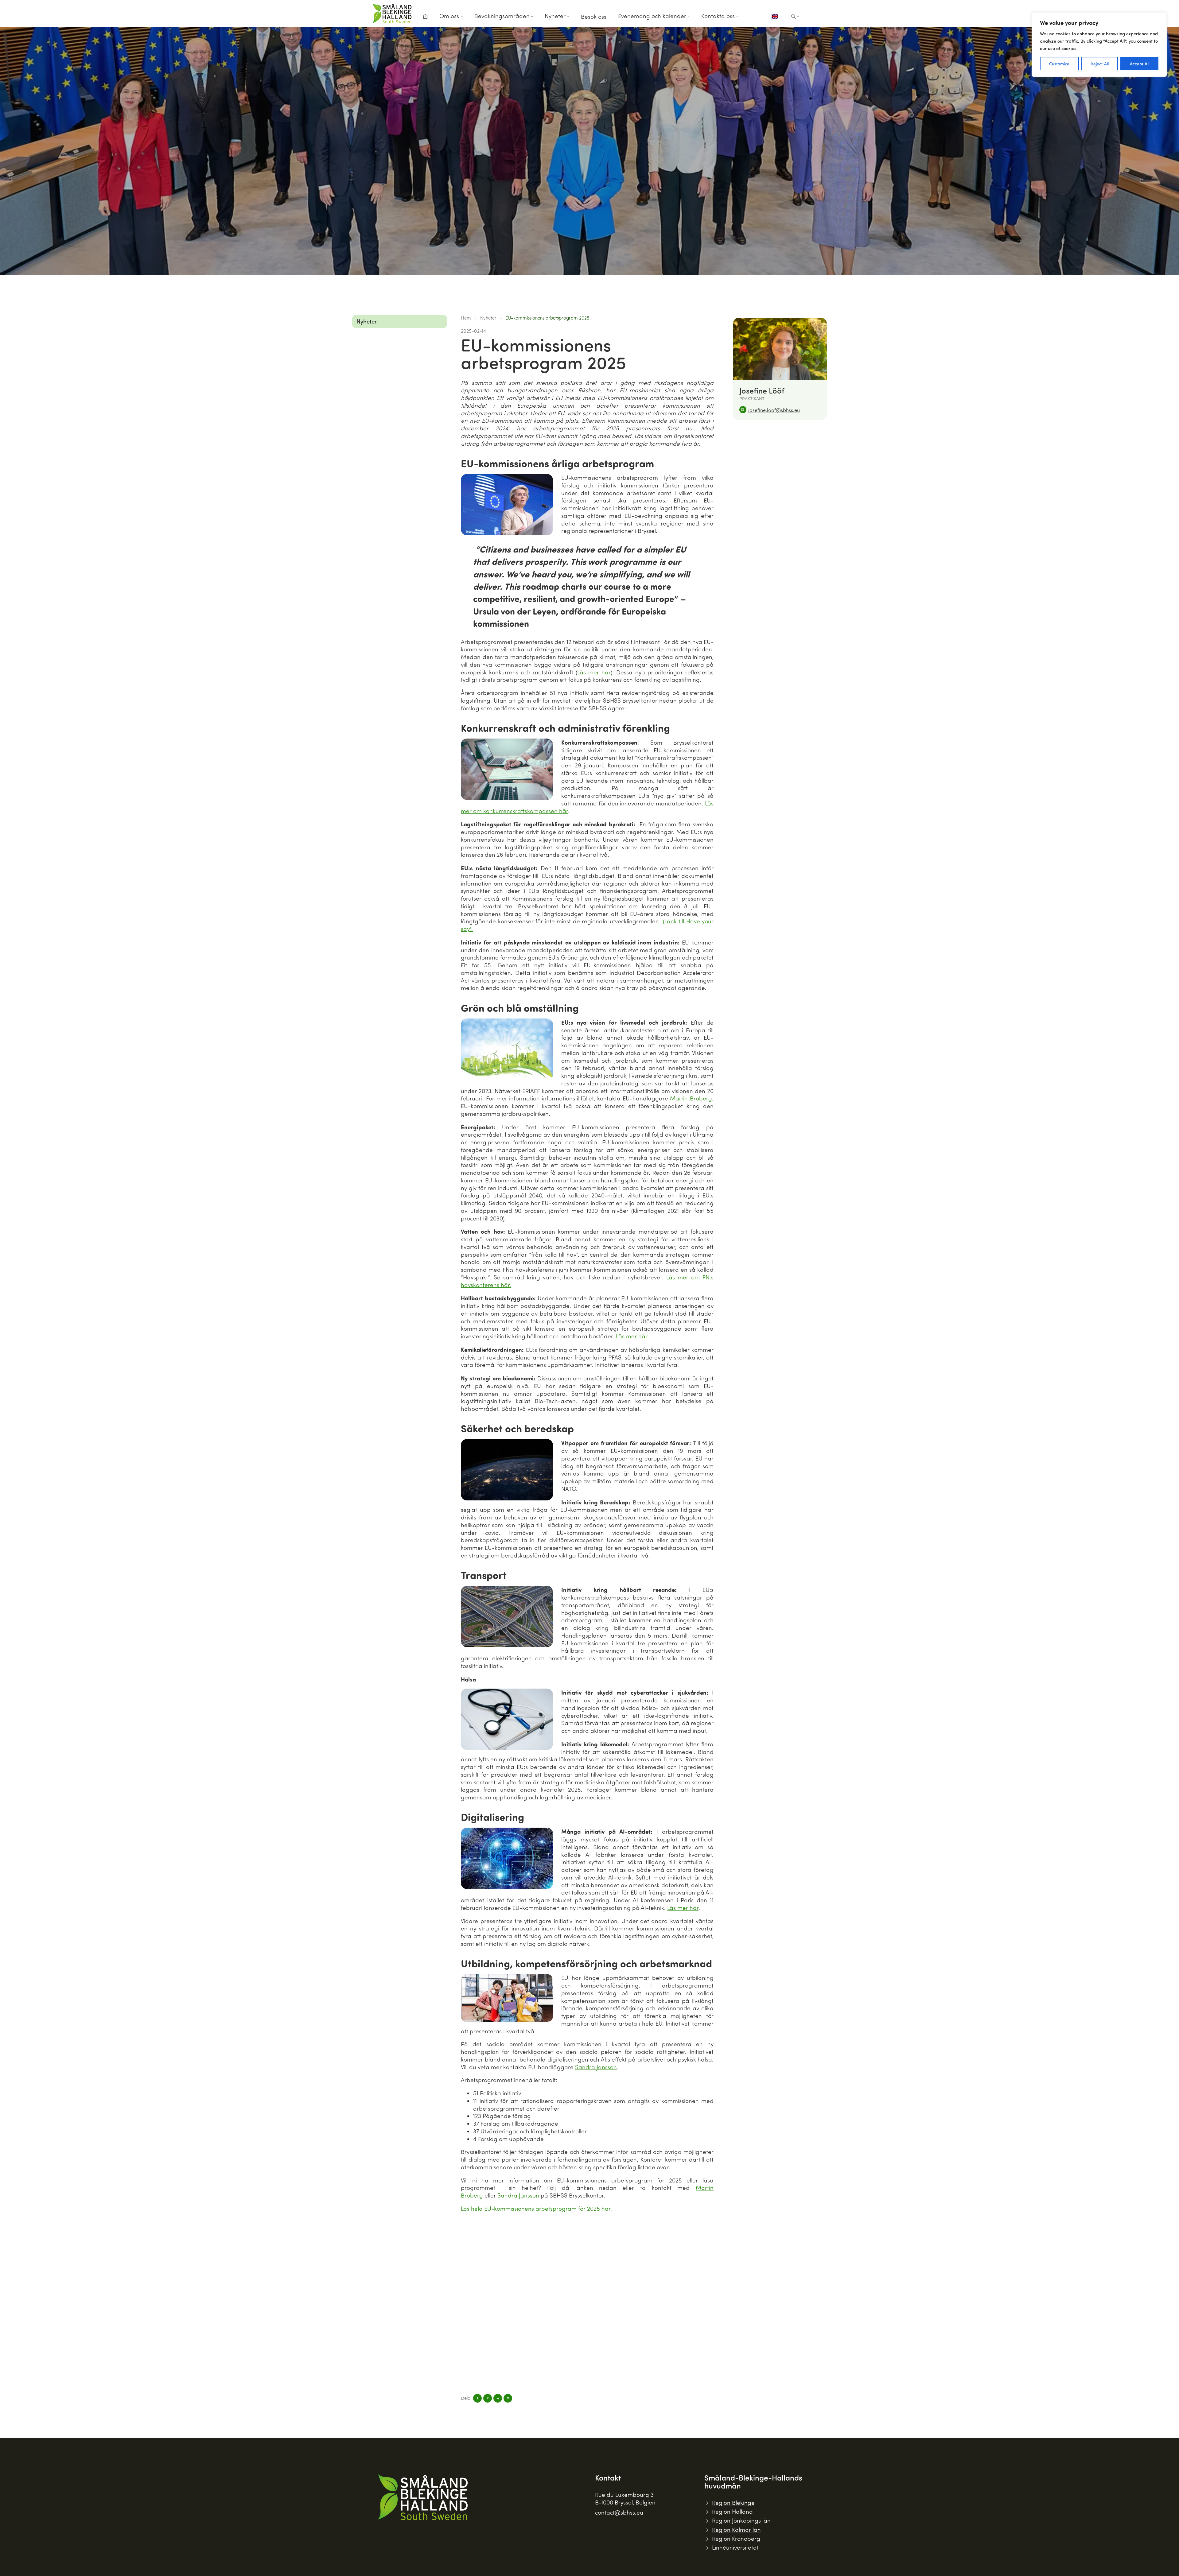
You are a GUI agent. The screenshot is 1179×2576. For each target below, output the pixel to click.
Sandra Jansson (596, 2067)
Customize (1059, 64)
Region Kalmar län (736, 2529)
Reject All (1100, 64)
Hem (466, 318)
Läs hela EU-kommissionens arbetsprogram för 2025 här (536, 2208)
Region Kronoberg (736, 2538)
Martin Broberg (691, 1098)
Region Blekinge (733, 2502)
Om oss (449, 16)
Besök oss (594, 16)
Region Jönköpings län (741, 2520)
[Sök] (795, 17)
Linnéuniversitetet (735, 2547)
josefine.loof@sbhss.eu (774, 410)
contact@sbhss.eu (619, 2512)
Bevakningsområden (502, 16)
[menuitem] (425, 18)
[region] (1099, 45)
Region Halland (732, 2511)
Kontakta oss (718, 16)
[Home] (425, 17)
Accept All (1140, 64)
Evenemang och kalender (652, 16)
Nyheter (555, 16)
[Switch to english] (775, 17)
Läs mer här (594, 672)
